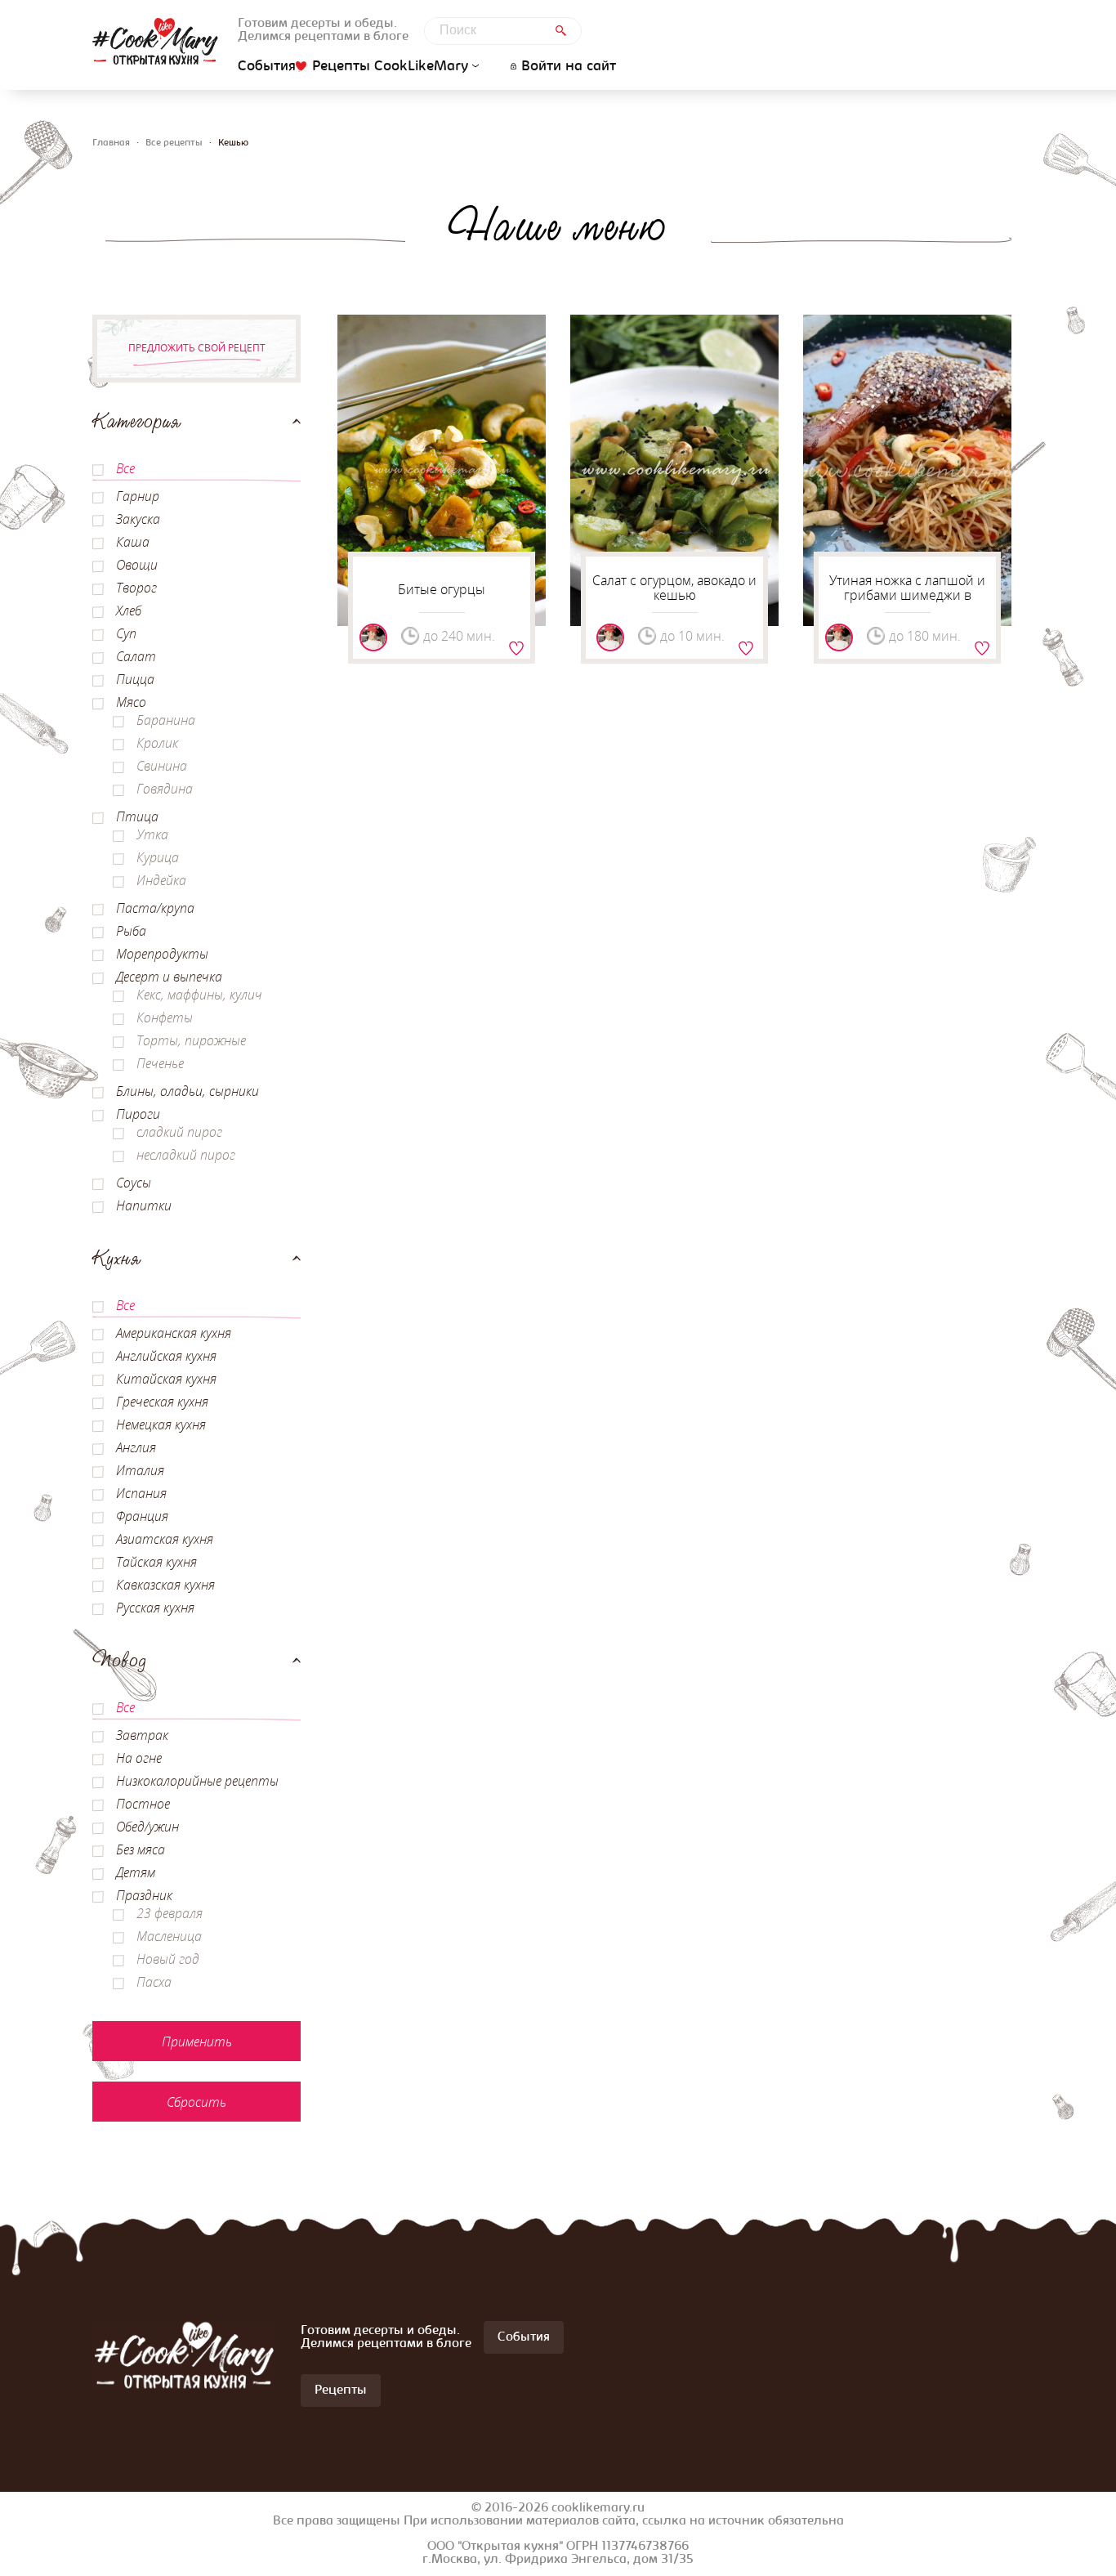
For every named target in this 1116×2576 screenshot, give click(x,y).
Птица (137, 816)
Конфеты (165, 1017)
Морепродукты (162, 954)
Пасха (154, 1982)
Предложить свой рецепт (197, 348)
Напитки (144, 1205)
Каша (133, 542)
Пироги (138, 1114)
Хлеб (129, 610)
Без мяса (141, 1849)
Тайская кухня (156, 1562)
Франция (142, 1516)
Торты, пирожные (191, 1040)
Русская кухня (155, 1608)
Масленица (169, 1936)
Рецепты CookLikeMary (390, 67)
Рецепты (341, 2390)
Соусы (134, 1183)
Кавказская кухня (165, 1585)
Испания (141, 1493)
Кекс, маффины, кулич (199, 995)
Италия (140, 1470)
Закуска (138, 519)
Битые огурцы (442, 589)
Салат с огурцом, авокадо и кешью (674, 588)
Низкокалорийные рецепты (197, 1781)
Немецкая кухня (161, 1424)
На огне (139, 1758)
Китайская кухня (166, 1379)
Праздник (144, 1895)
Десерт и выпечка (169, 977)
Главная (111, 143)
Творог (136, 588)
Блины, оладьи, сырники (187, 1091)
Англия (136, 1447)
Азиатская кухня (165, 1539)
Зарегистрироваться (516, 648)
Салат (136, 656)
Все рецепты (174, 143)
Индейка (161, 880)
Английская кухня (166, 1356)
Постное (143, 1804)
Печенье (160, 1063)
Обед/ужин (147, 1827)
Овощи (137, 565)
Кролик (157, 743)
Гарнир (138, 496)
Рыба (131, 931)
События (267, 67)
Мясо (131, 702)
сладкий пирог (179, 1132)
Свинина (162, 766)
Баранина (166, 720)
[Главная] (155, 41)
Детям (136, 1872)
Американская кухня (174, 1333)
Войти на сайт (569, 67)
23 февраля (170, 1913)
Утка (152, 834)
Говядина (165, 789)
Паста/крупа (155, 908)
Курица (158, 857)
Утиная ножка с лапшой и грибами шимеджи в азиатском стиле (907, 595)
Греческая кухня (162, 1402)
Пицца (135, 679)
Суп (126, 633)
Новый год (168, 1959)
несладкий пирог (186, 1155)
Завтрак (142, 1735)
